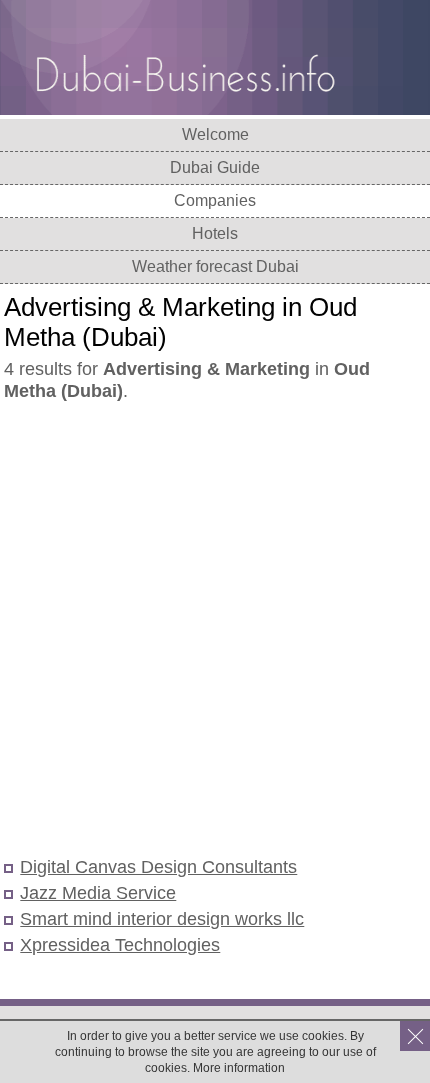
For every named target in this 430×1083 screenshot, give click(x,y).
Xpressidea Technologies (120, 945)
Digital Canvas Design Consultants (158, 867)
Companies (215, 200)
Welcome (215, 134)
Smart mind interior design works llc (162, 919)
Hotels (215, 233)
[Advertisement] (215, 631)
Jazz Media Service (98, 893)
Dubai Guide (215, 167)
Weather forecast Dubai (215, 266)
